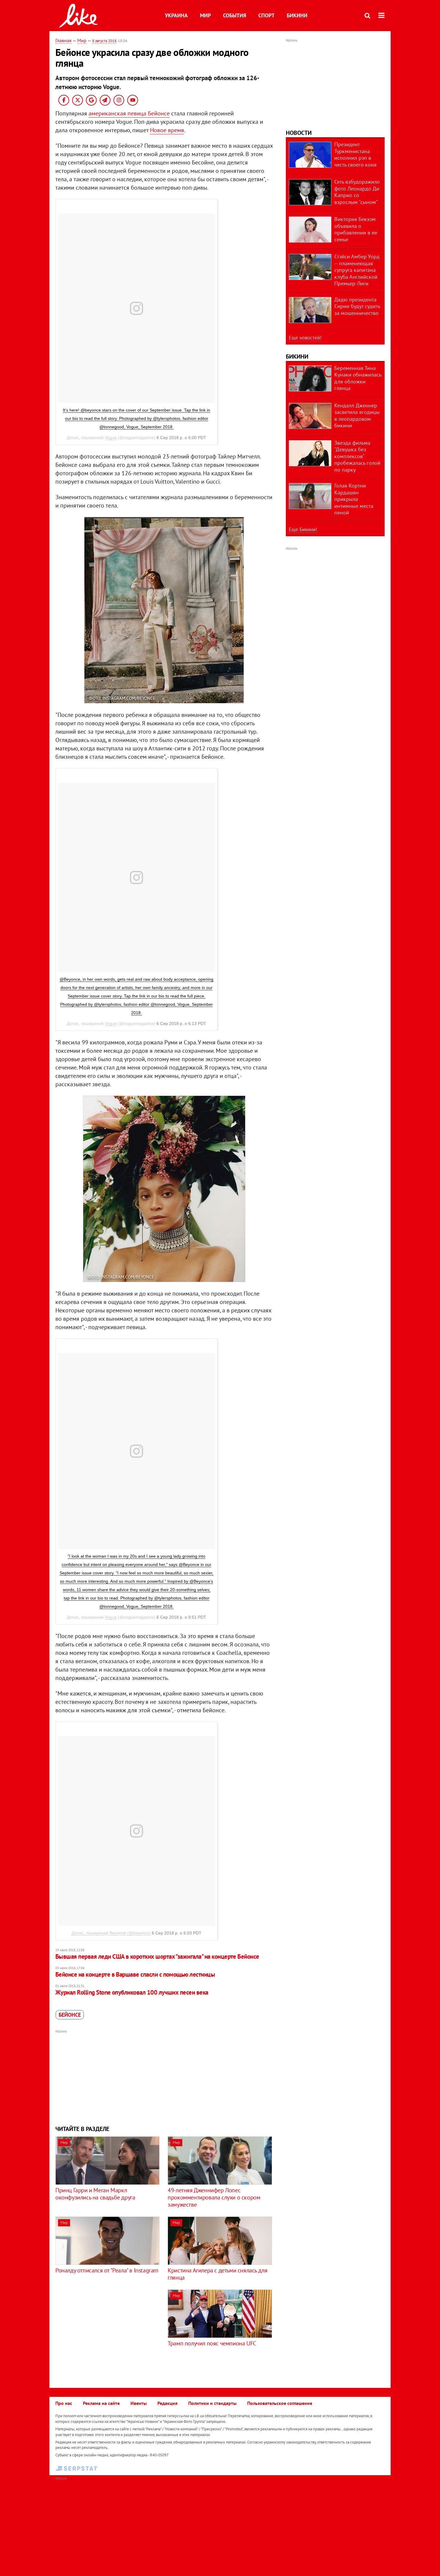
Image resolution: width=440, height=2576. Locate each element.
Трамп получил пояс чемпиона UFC (212, 2343)
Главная (63, 40)
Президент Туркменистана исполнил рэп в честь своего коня (355, 154)
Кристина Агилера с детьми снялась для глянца (217, 2274)
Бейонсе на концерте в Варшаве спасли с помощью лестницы (135, 1974)
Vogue (111, 438)
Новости (299, 133)
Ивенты (139, 2403)
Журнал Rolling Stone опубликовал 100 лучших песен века (132, 1992)
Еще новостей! (305, 338)
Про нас (64, 2403)
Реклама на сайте (101, 2403)
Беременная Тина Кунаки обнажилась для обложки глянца (358, 378)
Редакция (167, 2403)
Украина (176, 15)
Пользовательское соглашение (280, 2403)
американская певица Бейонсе (129, 113)
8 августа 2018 (104, 41)
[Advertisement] (164, 2077)
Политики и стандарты (212, 2403)
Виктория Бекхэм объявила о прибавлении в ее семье (356, 229)
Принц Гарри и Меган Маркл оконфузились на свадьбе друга (95, 2194)
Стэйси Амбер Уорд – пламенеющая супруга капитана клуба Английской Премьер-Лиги (357, 270)
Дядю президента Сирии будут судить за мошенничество (357, 306)
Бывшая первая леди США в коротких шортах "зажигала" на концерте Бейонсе (157, 1956)
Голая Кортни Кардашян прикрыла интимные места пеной (354, 499)
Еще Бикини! (303, 529)
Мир (205, 15)
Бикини (297, 15)
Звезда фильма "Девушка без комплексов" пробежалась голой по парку (357, 456)
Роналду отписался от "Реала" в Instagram (107, 2270)
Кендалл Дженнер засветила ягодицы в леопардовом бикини (357, 416)
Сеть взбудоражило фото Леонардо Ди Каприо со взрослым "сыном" (357, 192)
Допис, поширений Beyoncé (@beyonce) (111, 1933)
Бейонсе (70, 2015)
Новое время (167, 130)
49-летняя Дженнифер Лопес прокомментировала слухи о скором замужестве (214, 2197)
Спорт (266, 15)
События (235, 15)
